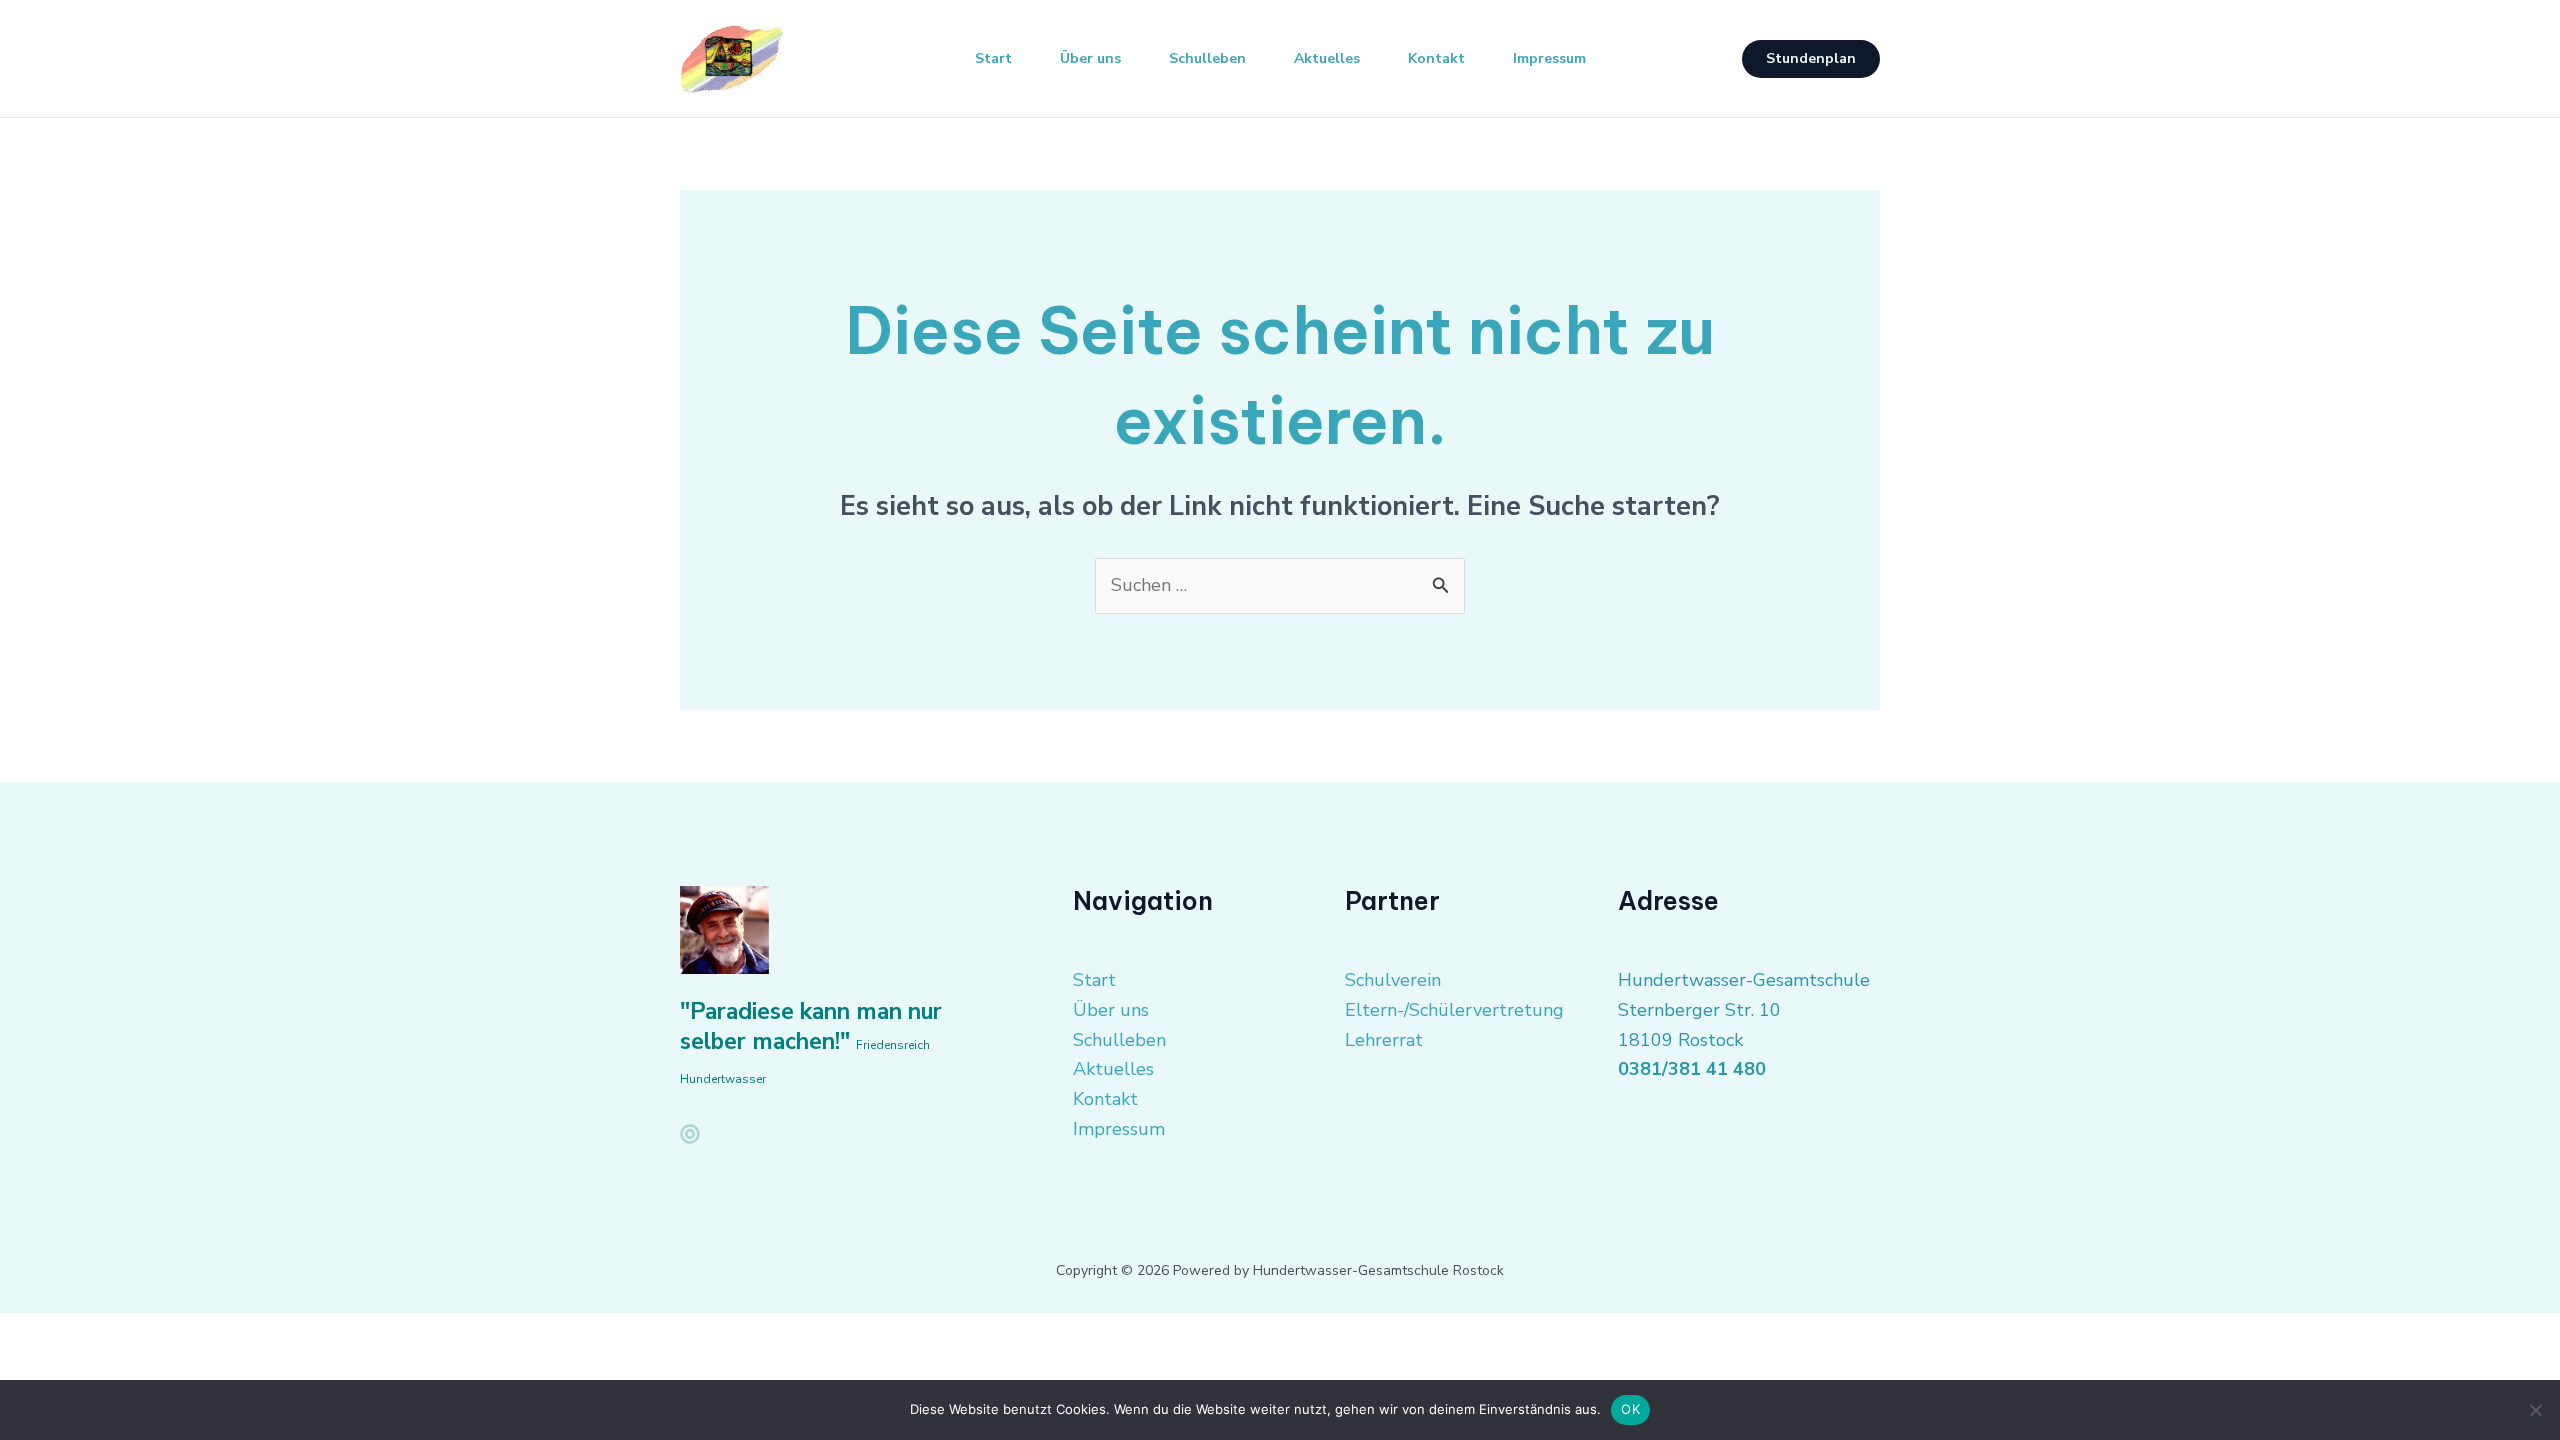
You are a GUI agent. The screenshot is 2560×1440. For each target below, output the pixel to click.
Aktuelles (1327, 58)
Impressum (1549, 58)
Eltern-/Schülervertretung (1454, 1010)
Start (993, 58)
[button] (1811, 59)
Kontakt (1436, 58)
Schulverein (1393, 980)
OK (1630, 1409)
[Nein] (2535, 1410)
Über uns (1090, 58)
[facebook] (690, 1134)
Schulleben (1207, 58)
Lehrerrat (1384, 1040)
